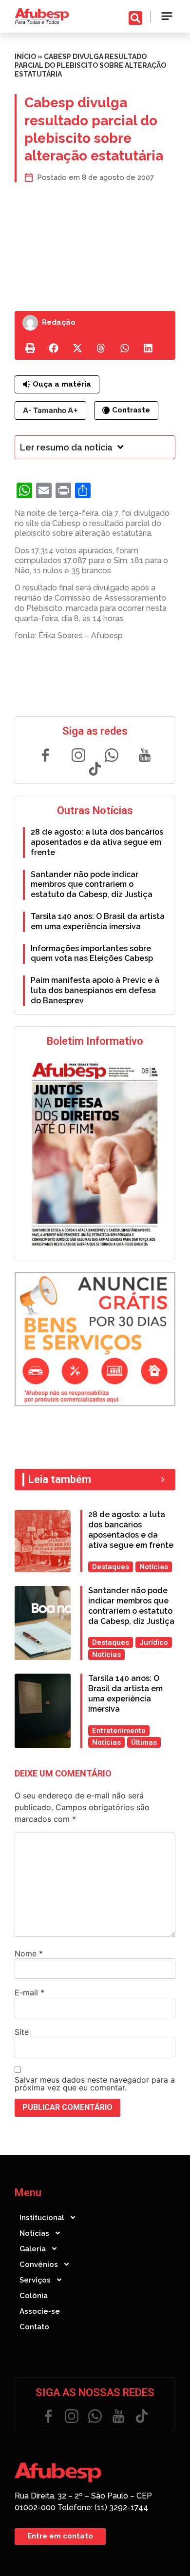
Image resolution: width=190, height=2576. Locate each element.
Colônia (34, 2296)
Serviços (35, 2280)
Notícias (34, 2233)
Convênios (39, 2264)
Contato (34, 2327)
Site (22, 2032)
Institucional (42, 2218)
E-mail (29, 1992)
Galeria (33, 2249)
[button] (167, 16)
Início (25, 57)
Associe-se (40, 2311)
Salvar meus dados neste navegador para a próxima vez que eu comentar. (95, 2084)
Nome (29, 1953)
